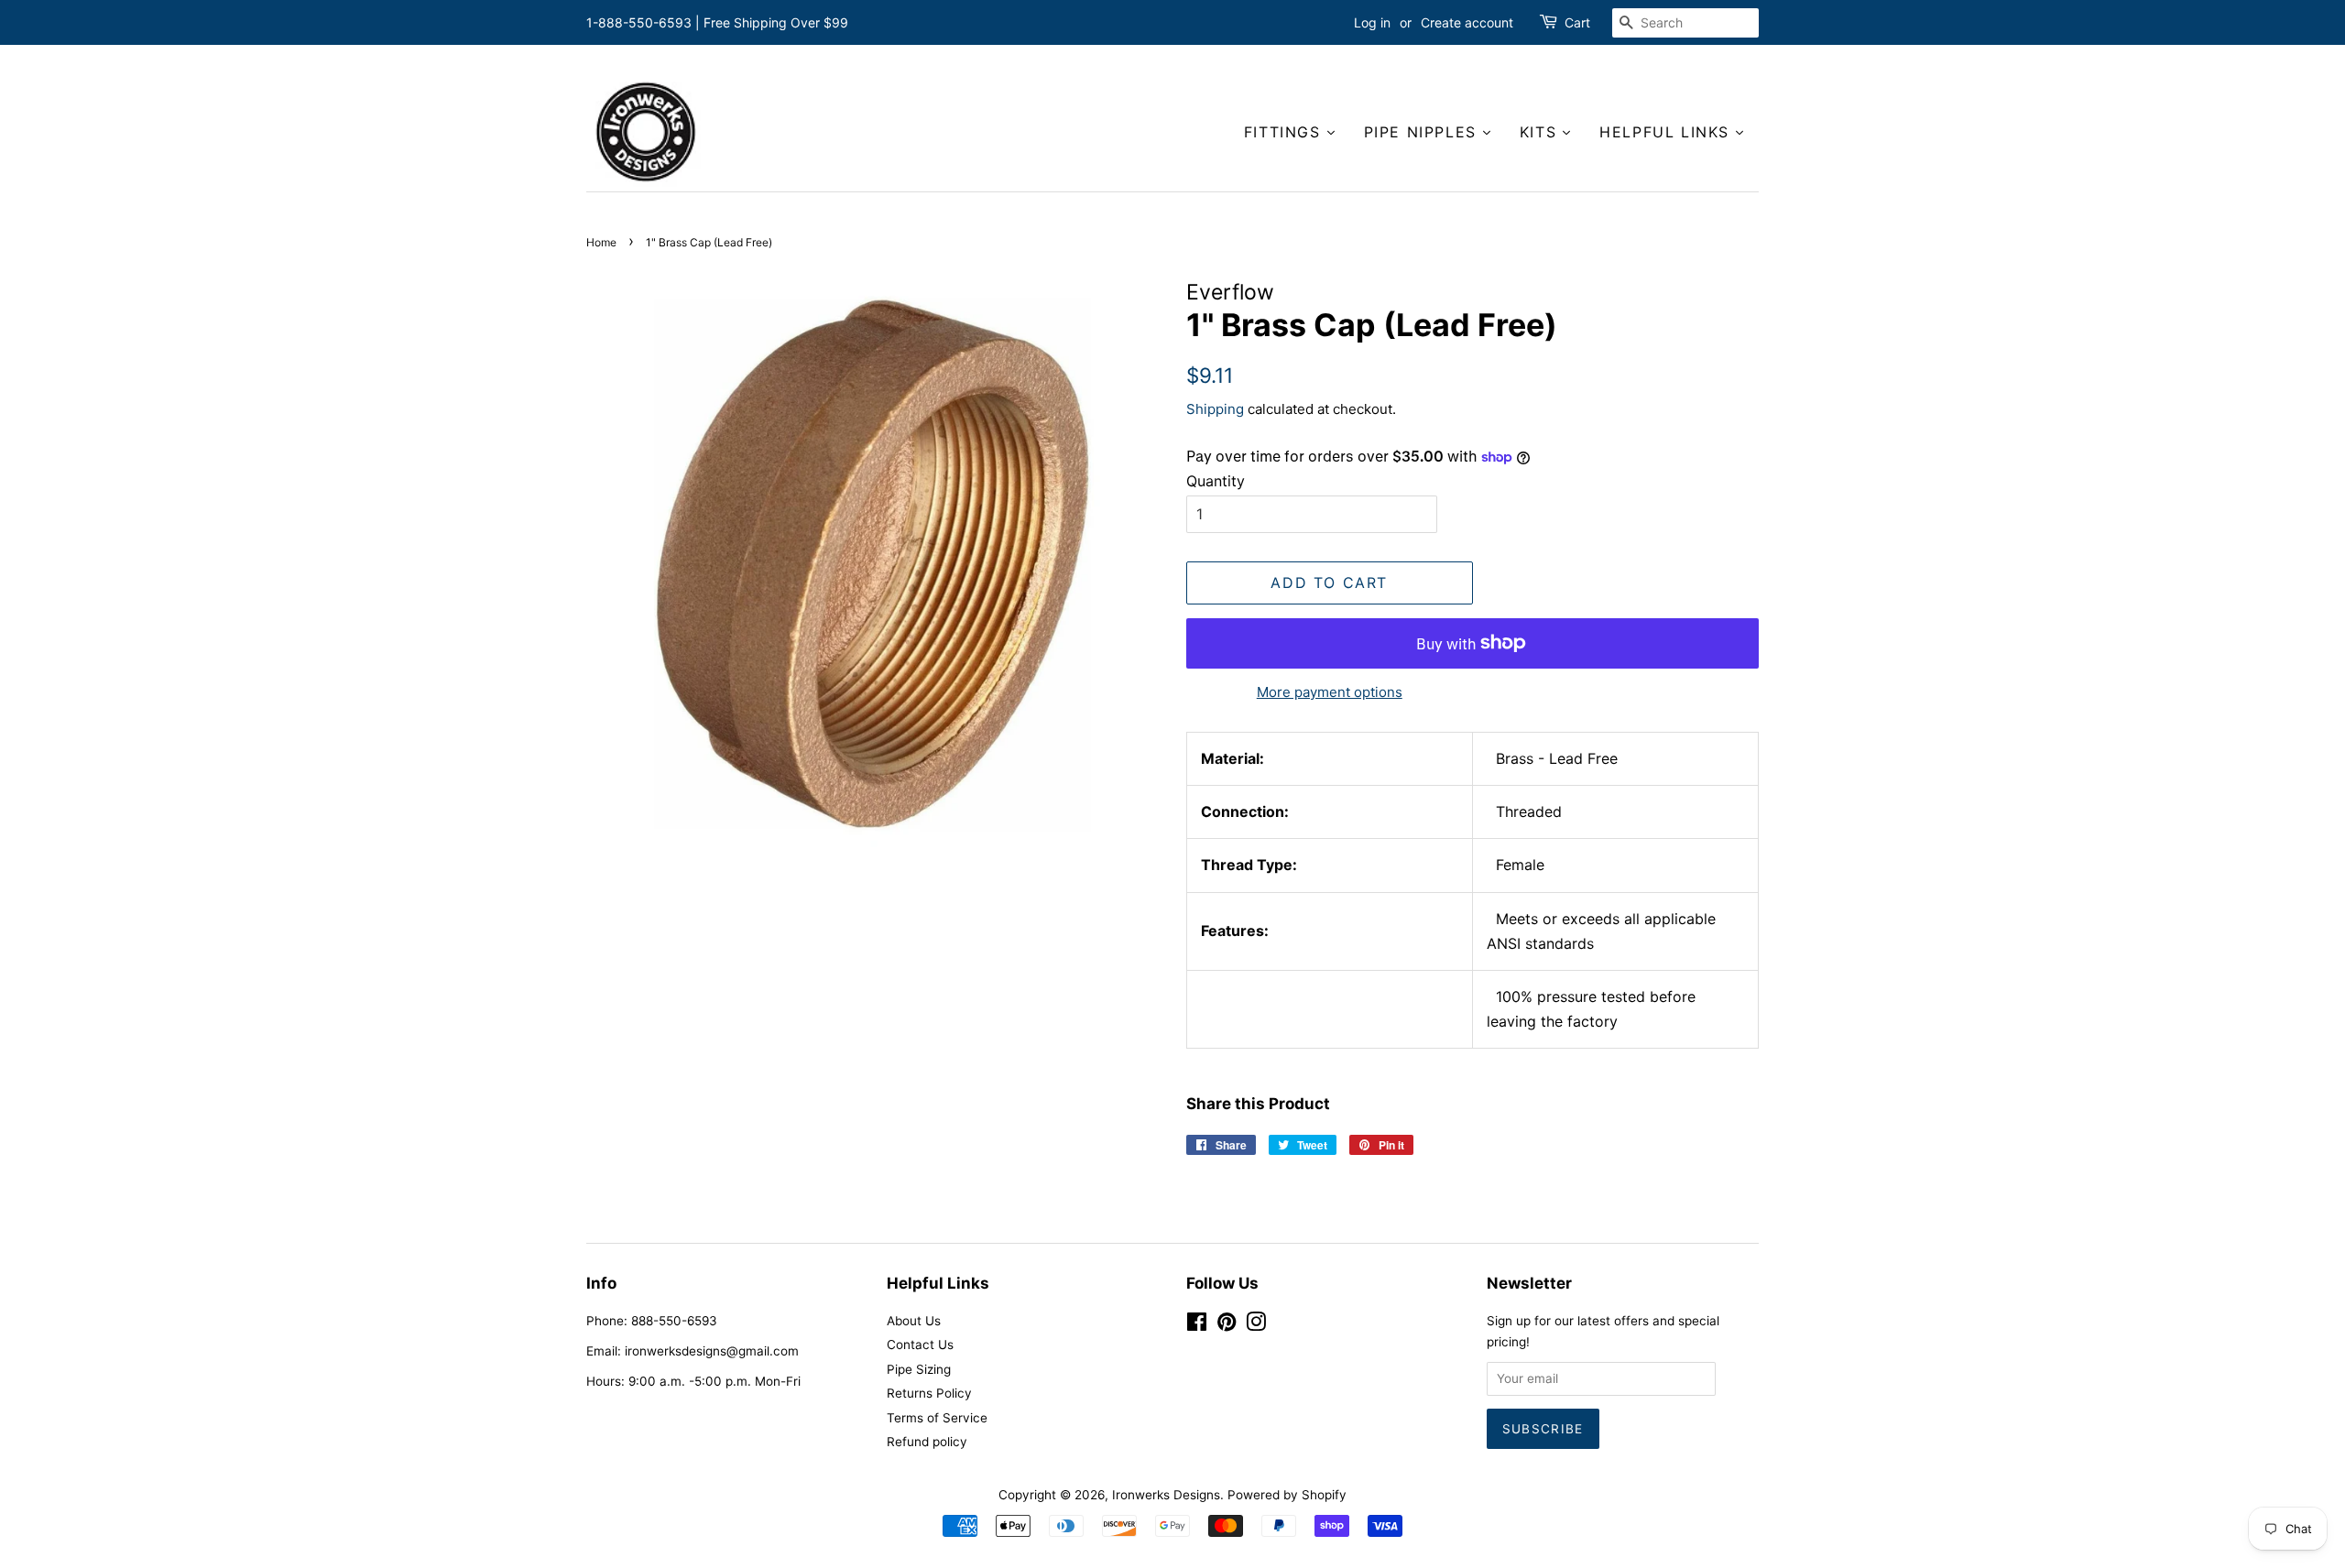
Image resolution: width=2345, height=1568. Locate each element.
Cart (1577, 22)
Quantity (1216, 481)
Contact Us (920, 1345)
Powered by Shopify (1287, 1495)
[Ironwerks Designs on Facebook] (1197, 1325)
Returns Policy (929, 1393)
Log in (1372, 22)
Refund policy (927, 1442)
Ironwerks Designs (1166, 1495)
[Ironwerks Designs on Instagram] (1256, 1325)
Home (601, 242)
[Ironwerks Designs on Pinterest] (1227, 1325)
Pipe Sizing (919, 1369)
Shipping (1215, 409)
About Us (914, 1321)
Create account (1467, 22)
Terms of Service (937, 1418)
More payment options (1330, 692)
